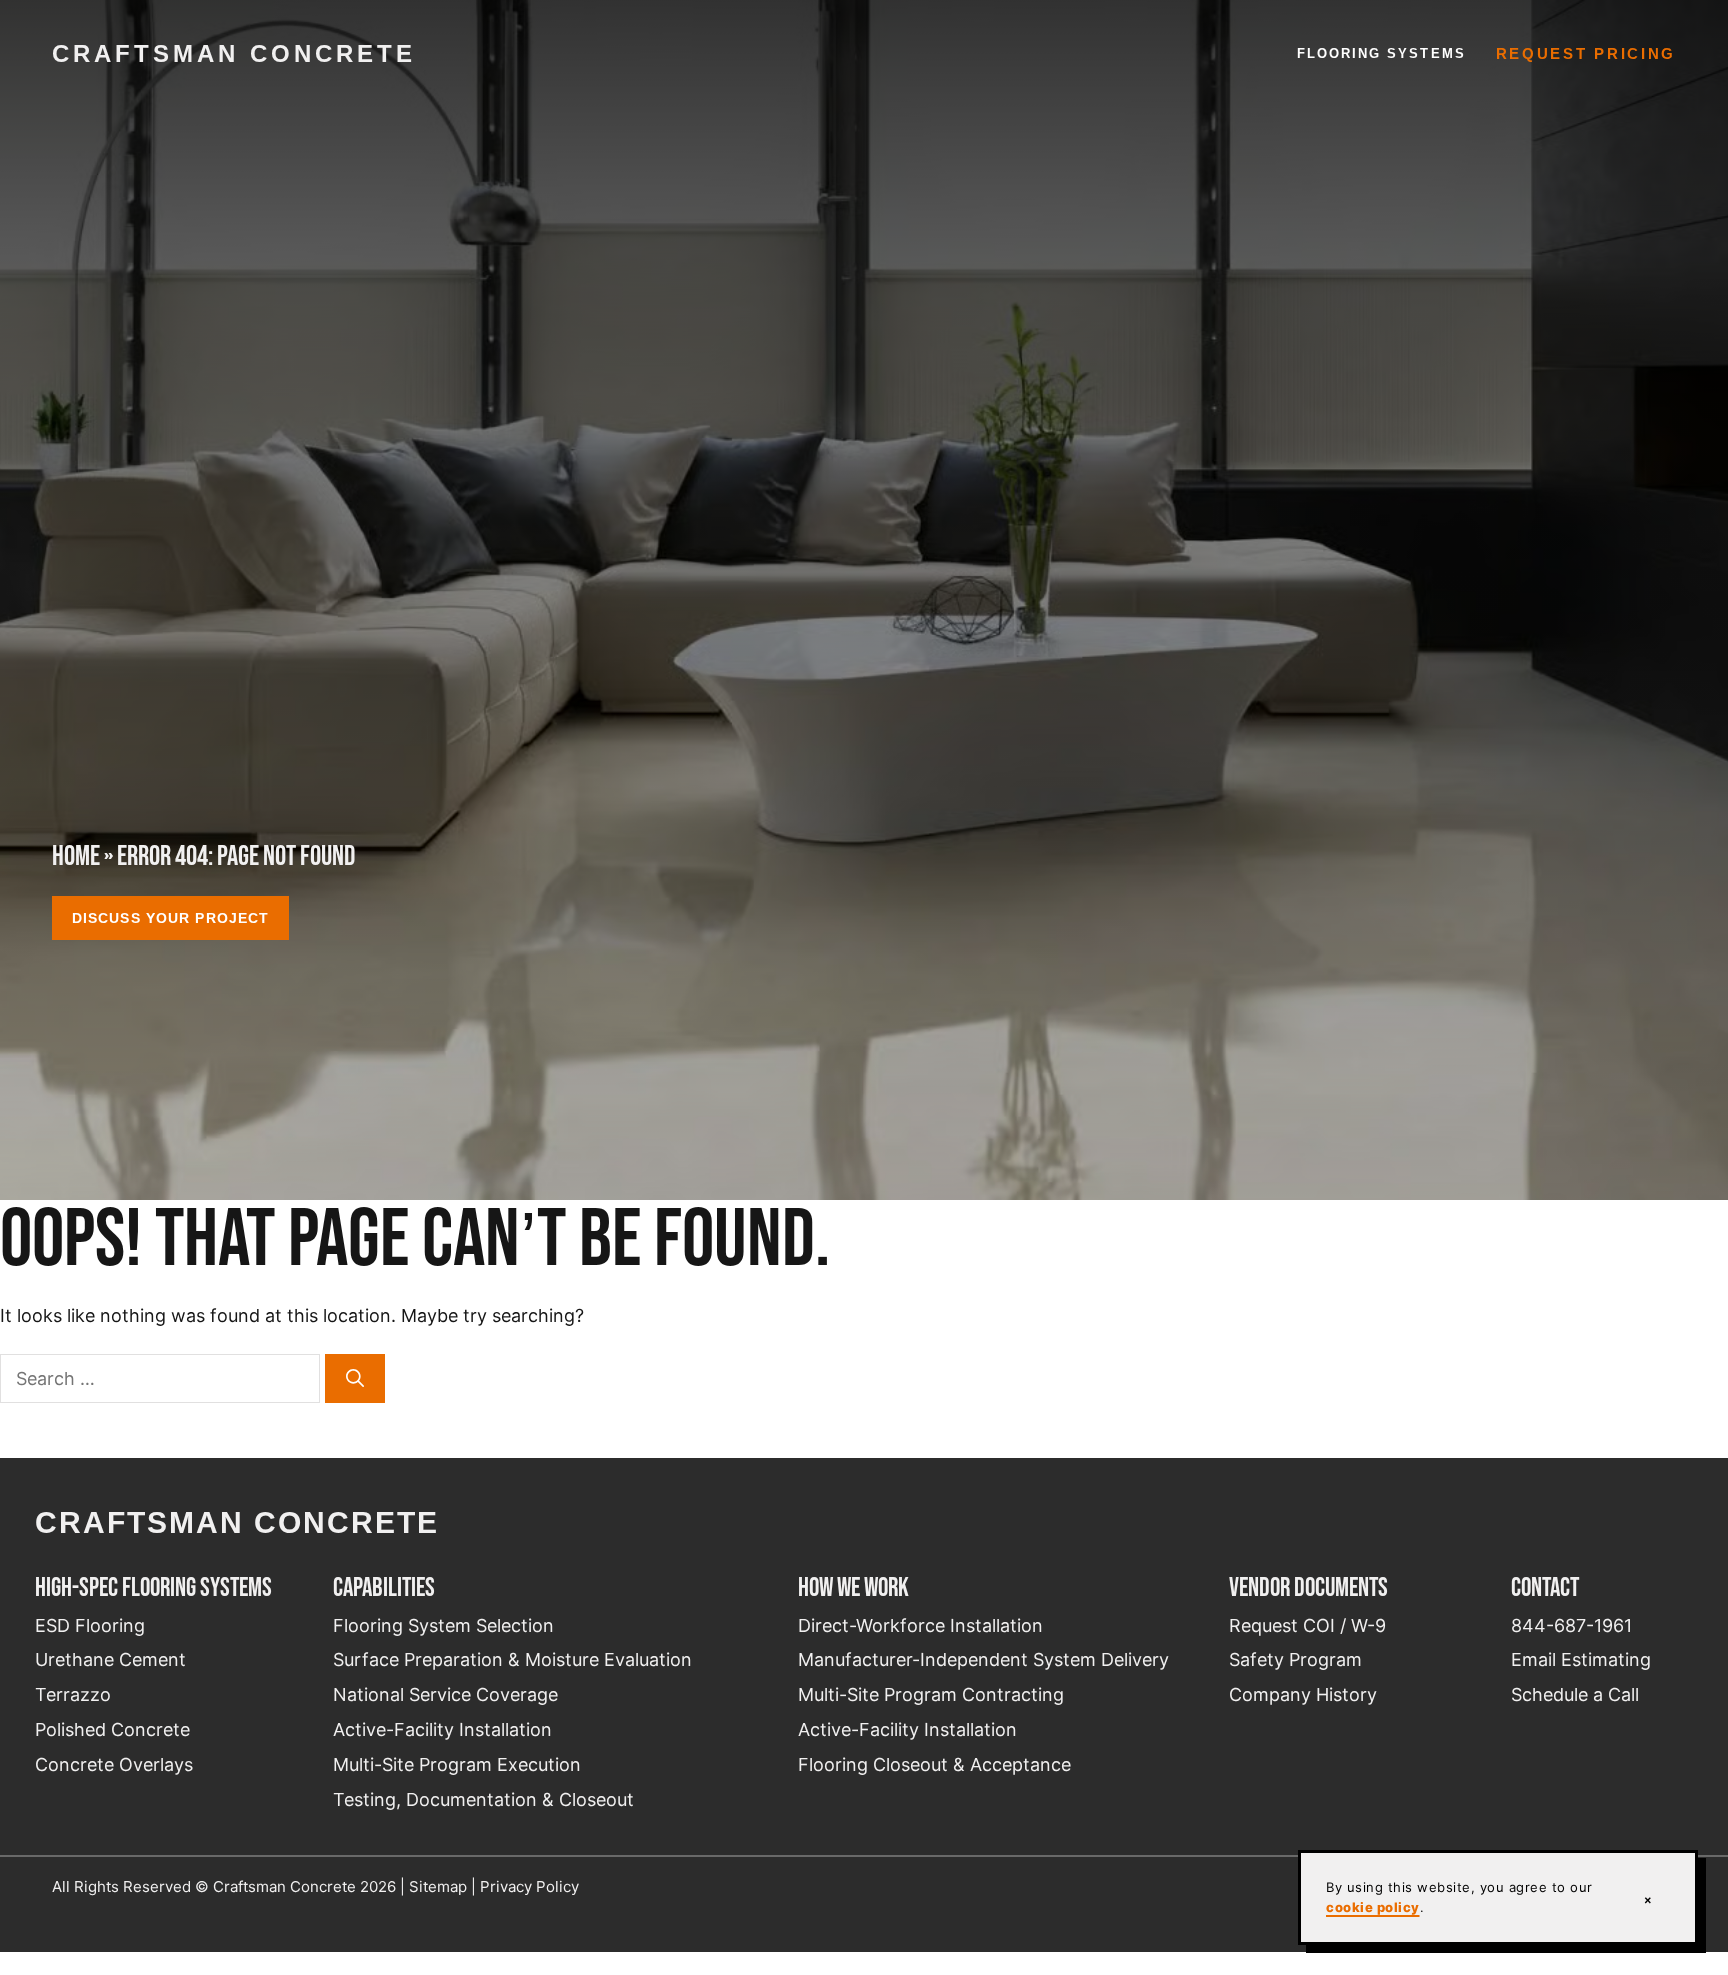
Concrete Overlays (114, 1764)
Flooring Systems (1381, 53)
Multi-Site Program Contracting (931, 1694)
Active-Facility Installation (442, 1729)
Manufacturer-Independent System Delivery (983, 1659)
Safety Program (1295, 1659)
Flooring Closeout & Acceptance (934, 1764)
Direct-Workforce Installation (920, 1625)
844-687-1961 (1571, 1625)
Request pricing (1586, 54)
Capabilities (384, 1587)
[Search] (355, 1378)
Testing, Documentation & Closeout (483, 1799)
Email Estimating (1581, 1659)
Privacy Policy (529, 1886)
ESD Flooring (90, 1625)
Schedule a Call (1575, 1694)
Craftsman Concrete (234, 53)
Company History (1303, 1694)
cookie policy (1373, 1907)
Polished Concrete (112, 1729)
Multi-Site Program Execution (457, 1764)
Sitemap (438, 1886)
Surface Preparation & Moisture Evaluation (512, 1659)
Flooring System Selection (443, 1625)
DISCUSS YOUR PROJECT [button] (170, 918)
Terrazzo (73, 1694)
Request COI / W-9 (1307, 1625)
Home (76, 855)
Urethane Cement (110, 1659)
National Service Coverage (445, 1694)
